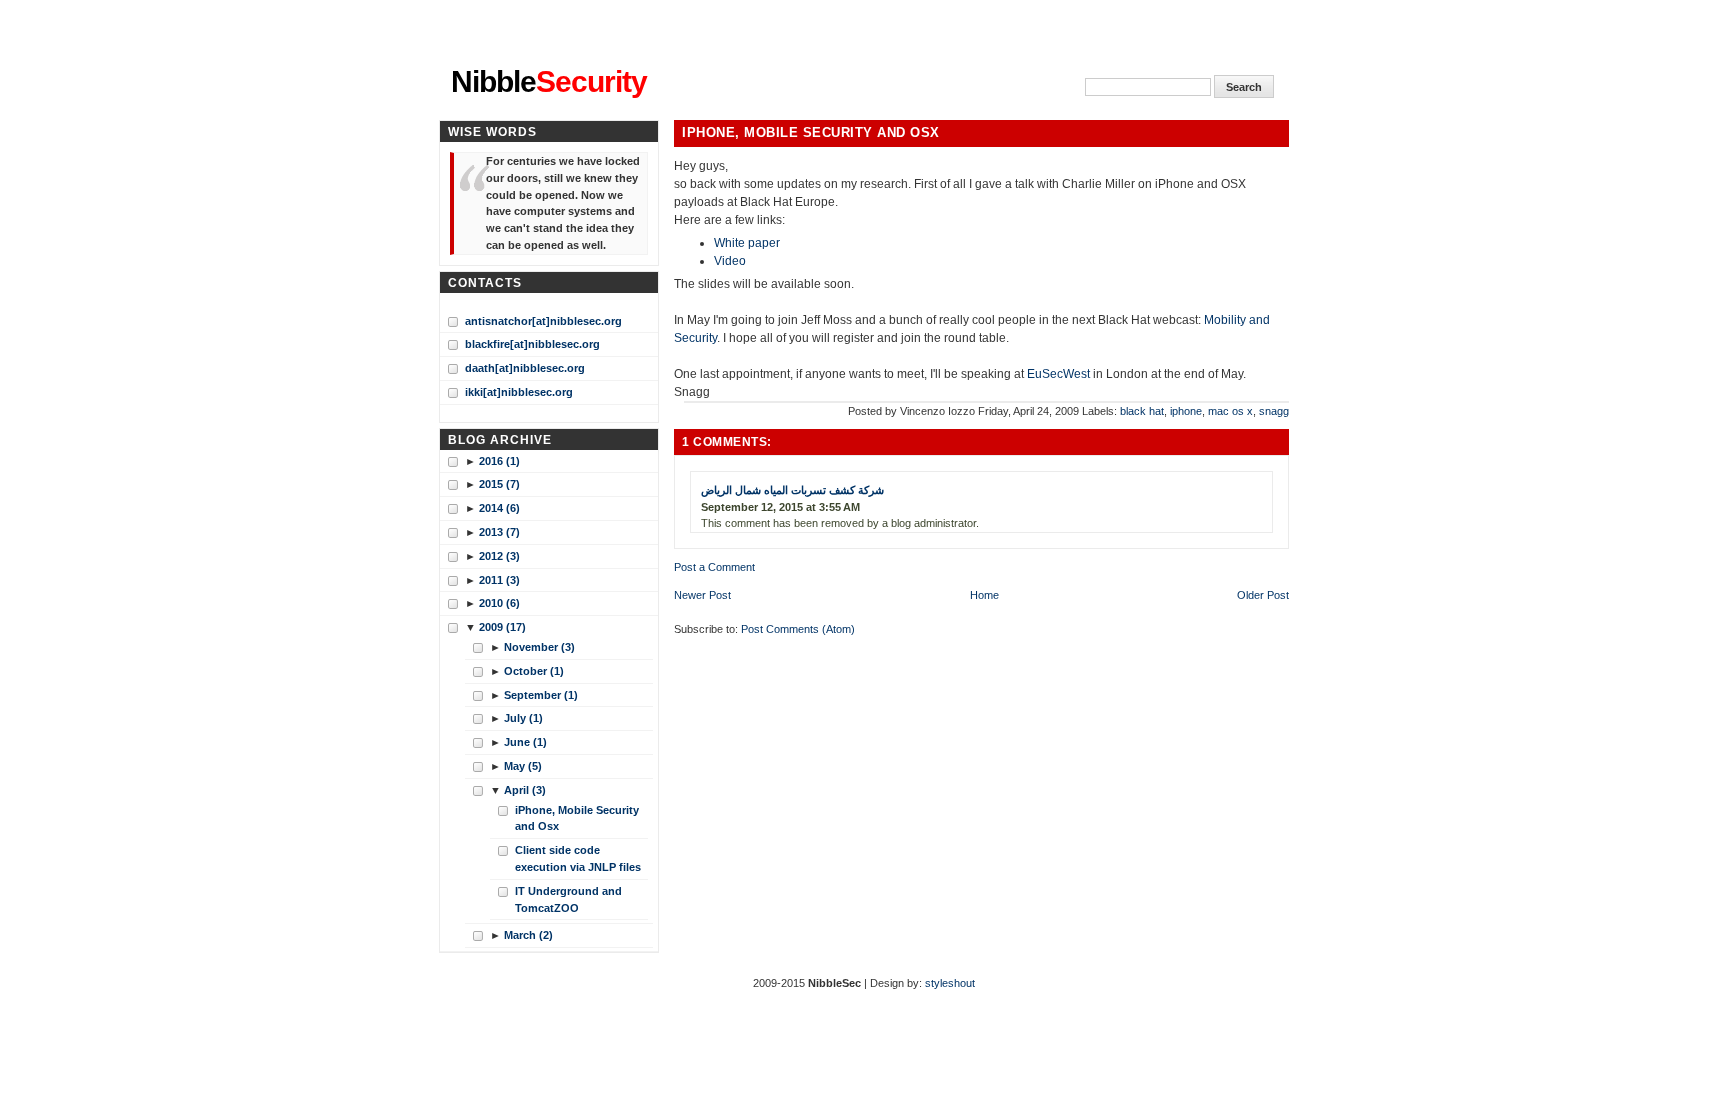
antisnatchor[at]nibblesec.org (543, 321)
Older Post (1263, 595)
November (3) (539, 647)
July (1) (523, 718)
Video (730, 261)
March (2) (528, 935)
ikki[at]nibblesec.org (519, 392)
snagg (1274, 411)
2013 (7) (499, 532)
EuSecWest (1058, 374)
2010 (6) (499, 603)
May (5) (523, 766)
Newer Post (702, 595)
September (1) (541, 695)
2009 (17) (502, 627)
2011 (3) (499, 580)
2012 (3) (499, 556)
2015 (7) (499, 484)
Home (984, 595)
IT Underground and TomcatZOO (568, 899)
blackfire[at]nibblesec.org (532, 344)
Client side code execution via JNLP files (578, 858)
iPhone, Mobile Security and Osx (811, 133)
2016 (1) (499, 461)
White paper (747, 243)
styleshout (950, 983)
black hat (1142, 411)
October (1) (534, 671)
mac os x (1230, 411)
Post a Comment (714, 567)
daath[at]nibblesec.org (525, 368)
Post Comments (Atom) (798, 629)
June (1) (525, 742)
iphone (1186, 411)
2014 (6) (499, 508)
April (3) (525, 790)
